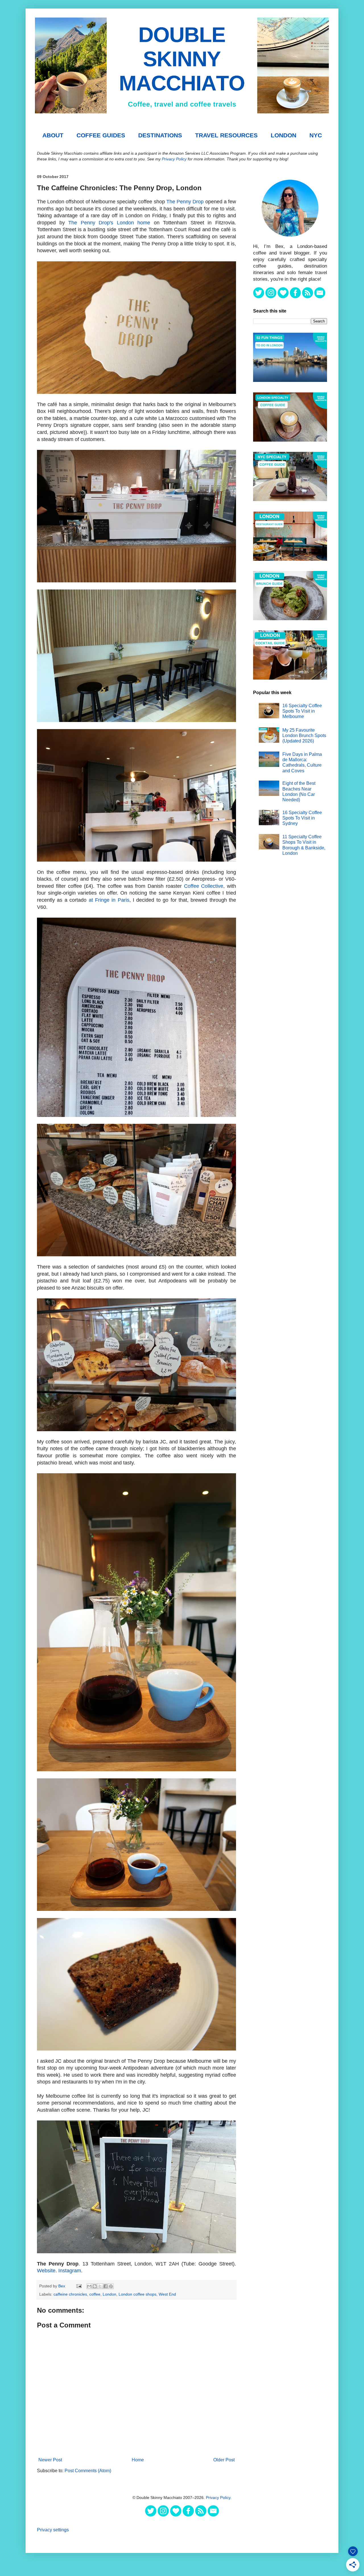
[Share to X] (100, 2286)
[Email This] (89, 2286)
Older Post (224, 2460)
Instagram (70, 2271)
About (53, 135)
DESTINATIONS (160, 135)
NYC (316, 135)
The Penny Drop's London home (109, 223)
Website (46, 2271)
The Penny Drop (185, 202)
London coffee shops (137, 2294)
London (284, 135)
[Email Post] (79, 2286)
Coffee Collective (204, 886)
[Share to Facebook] (106, 2286)
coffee (95, 2294)
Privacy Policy (174, 159)
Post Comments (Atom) (88, 2471)
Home (138, 2460)
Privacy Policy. (219, 2498)
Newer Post (50, 2460)
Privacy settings (53, 2530)
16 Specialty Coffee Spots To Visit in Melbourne (302, 711)
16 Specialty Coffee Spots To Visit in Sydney (302, 818)
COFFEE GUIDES (101, 135)
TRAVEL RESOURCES (226, 135)
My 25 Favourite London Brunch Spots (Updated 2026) (304, 735)
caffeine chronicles (70, 2294)
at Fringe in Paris (109, 900)
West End (167, 2294)
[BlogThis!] (95, 2286)
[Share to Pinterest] (111, 2286)
